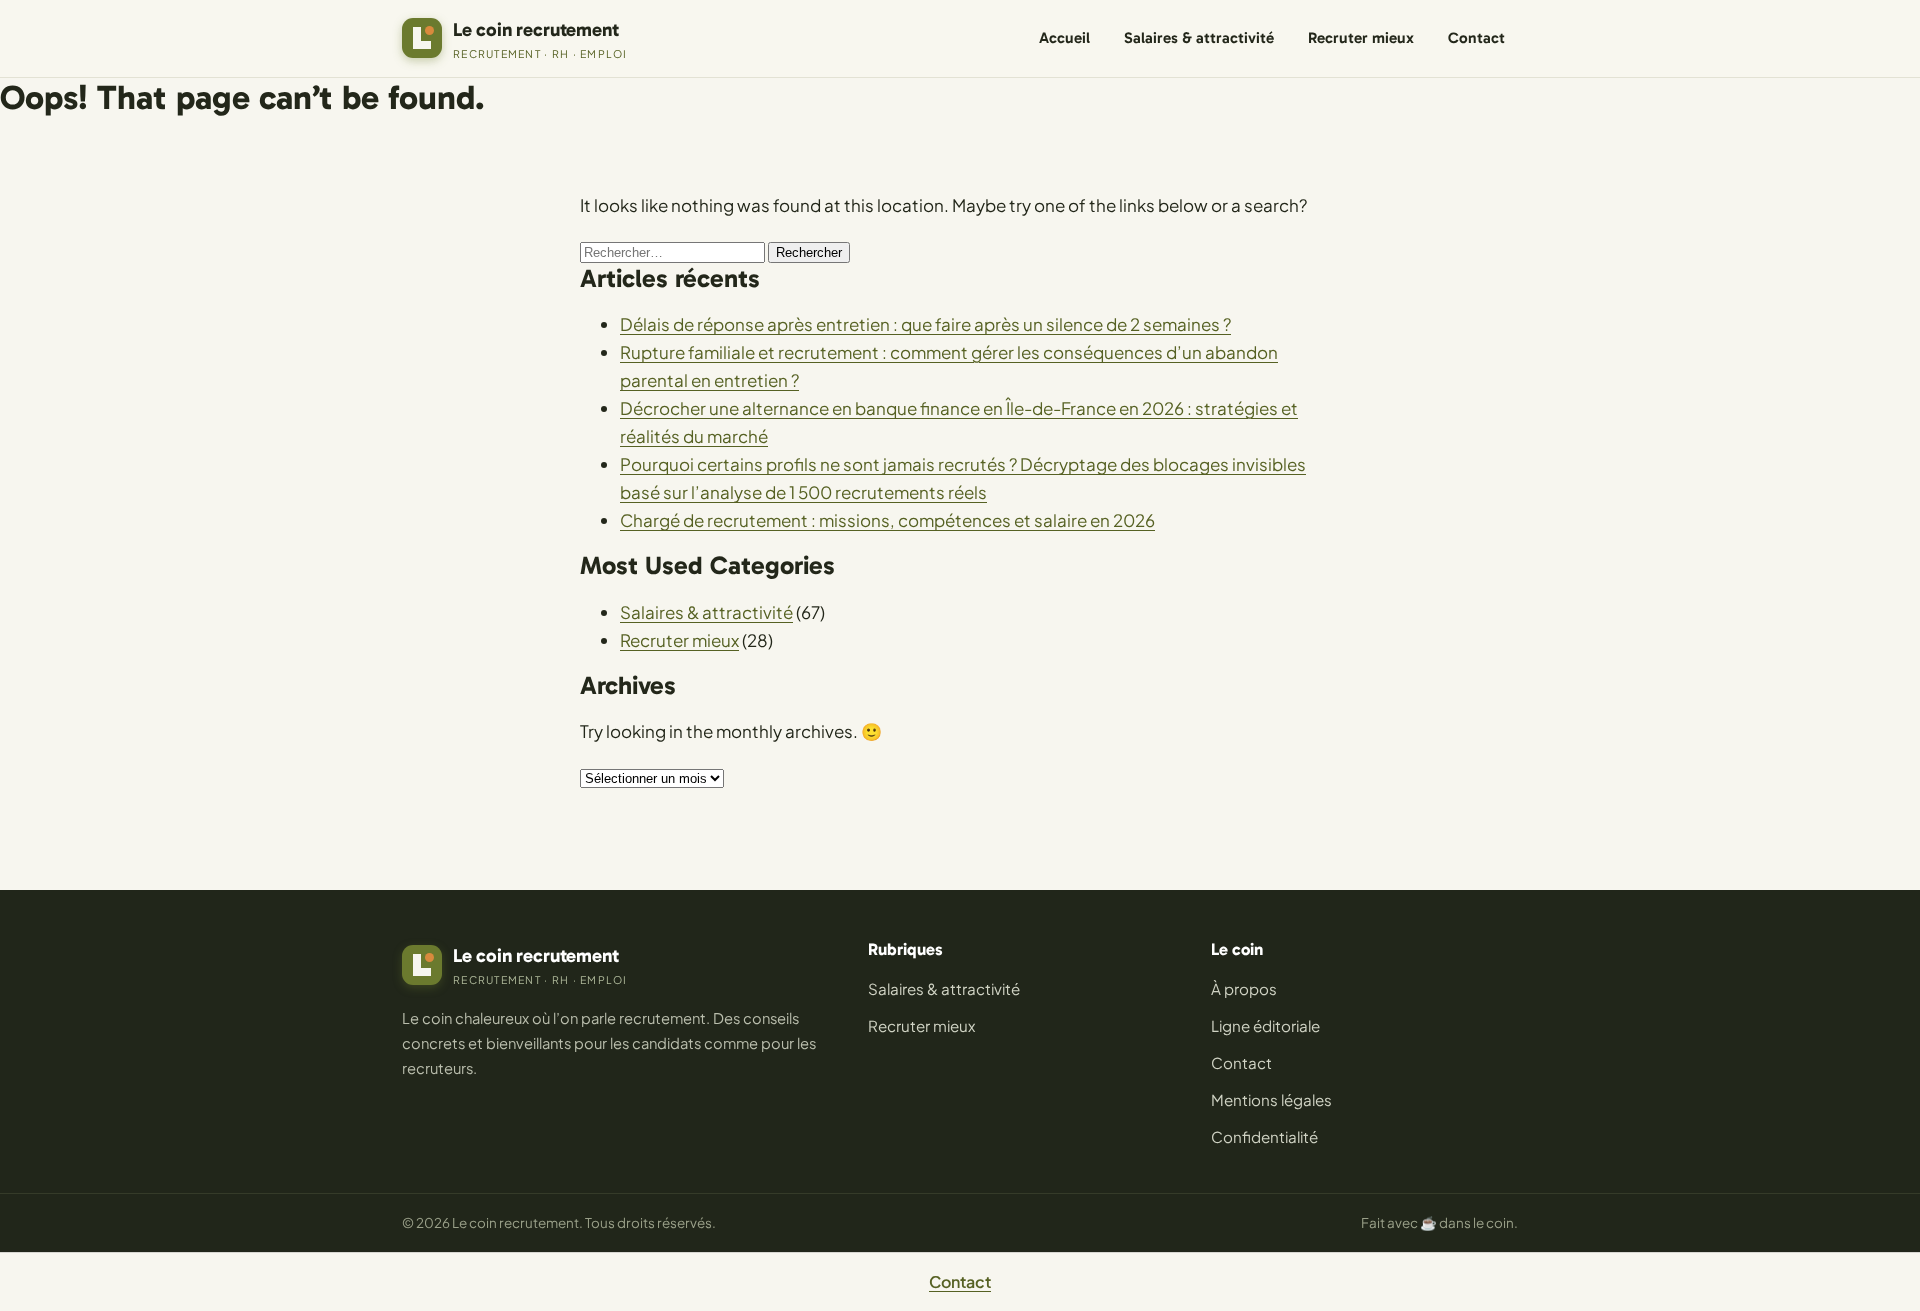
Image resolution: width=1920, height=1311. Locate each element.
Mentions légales (1271, 1099)
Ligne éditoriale (1265, 1025)
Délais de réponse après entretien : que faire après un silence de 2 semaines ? (925, 324)
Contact (1476, 38)
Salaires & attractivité (1199, 38)
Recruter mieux (1361, 38)
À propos (1244, 988)
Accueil (1064, 38)
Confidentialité (1264, 1136)
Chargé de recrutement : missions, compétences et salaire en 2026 (887, 520)
